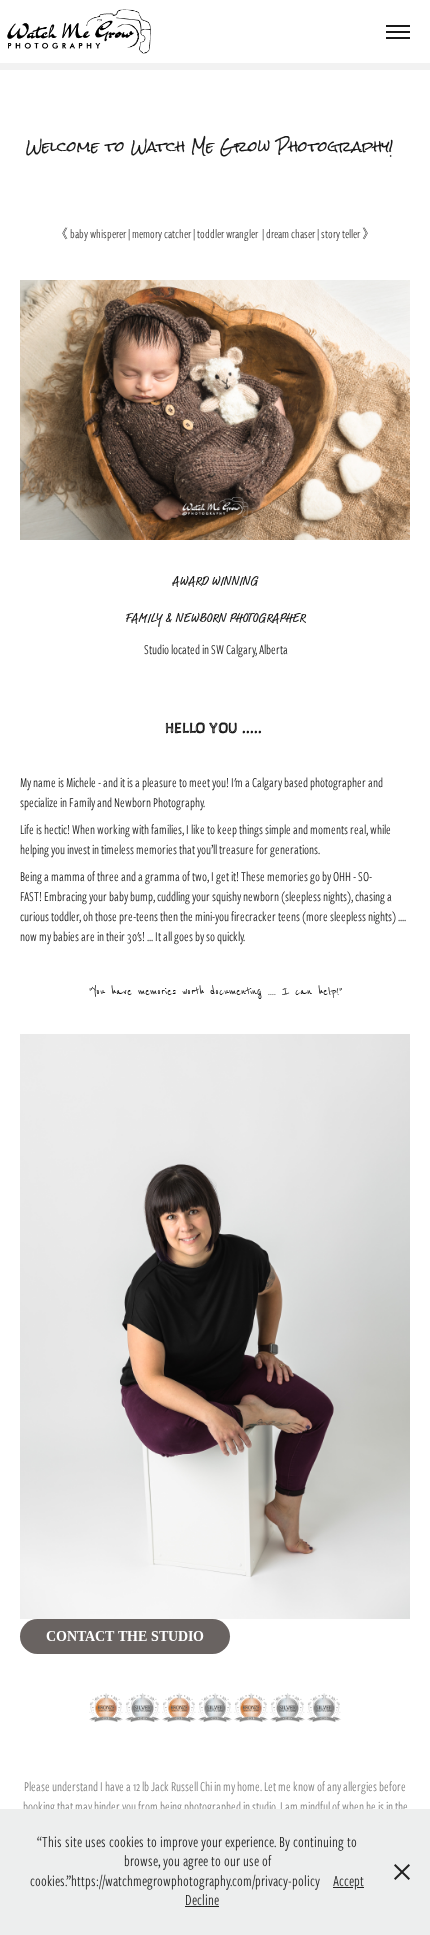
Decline (202, 1900)
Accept (348, 1881)
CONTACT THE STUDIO (125, 1636)
